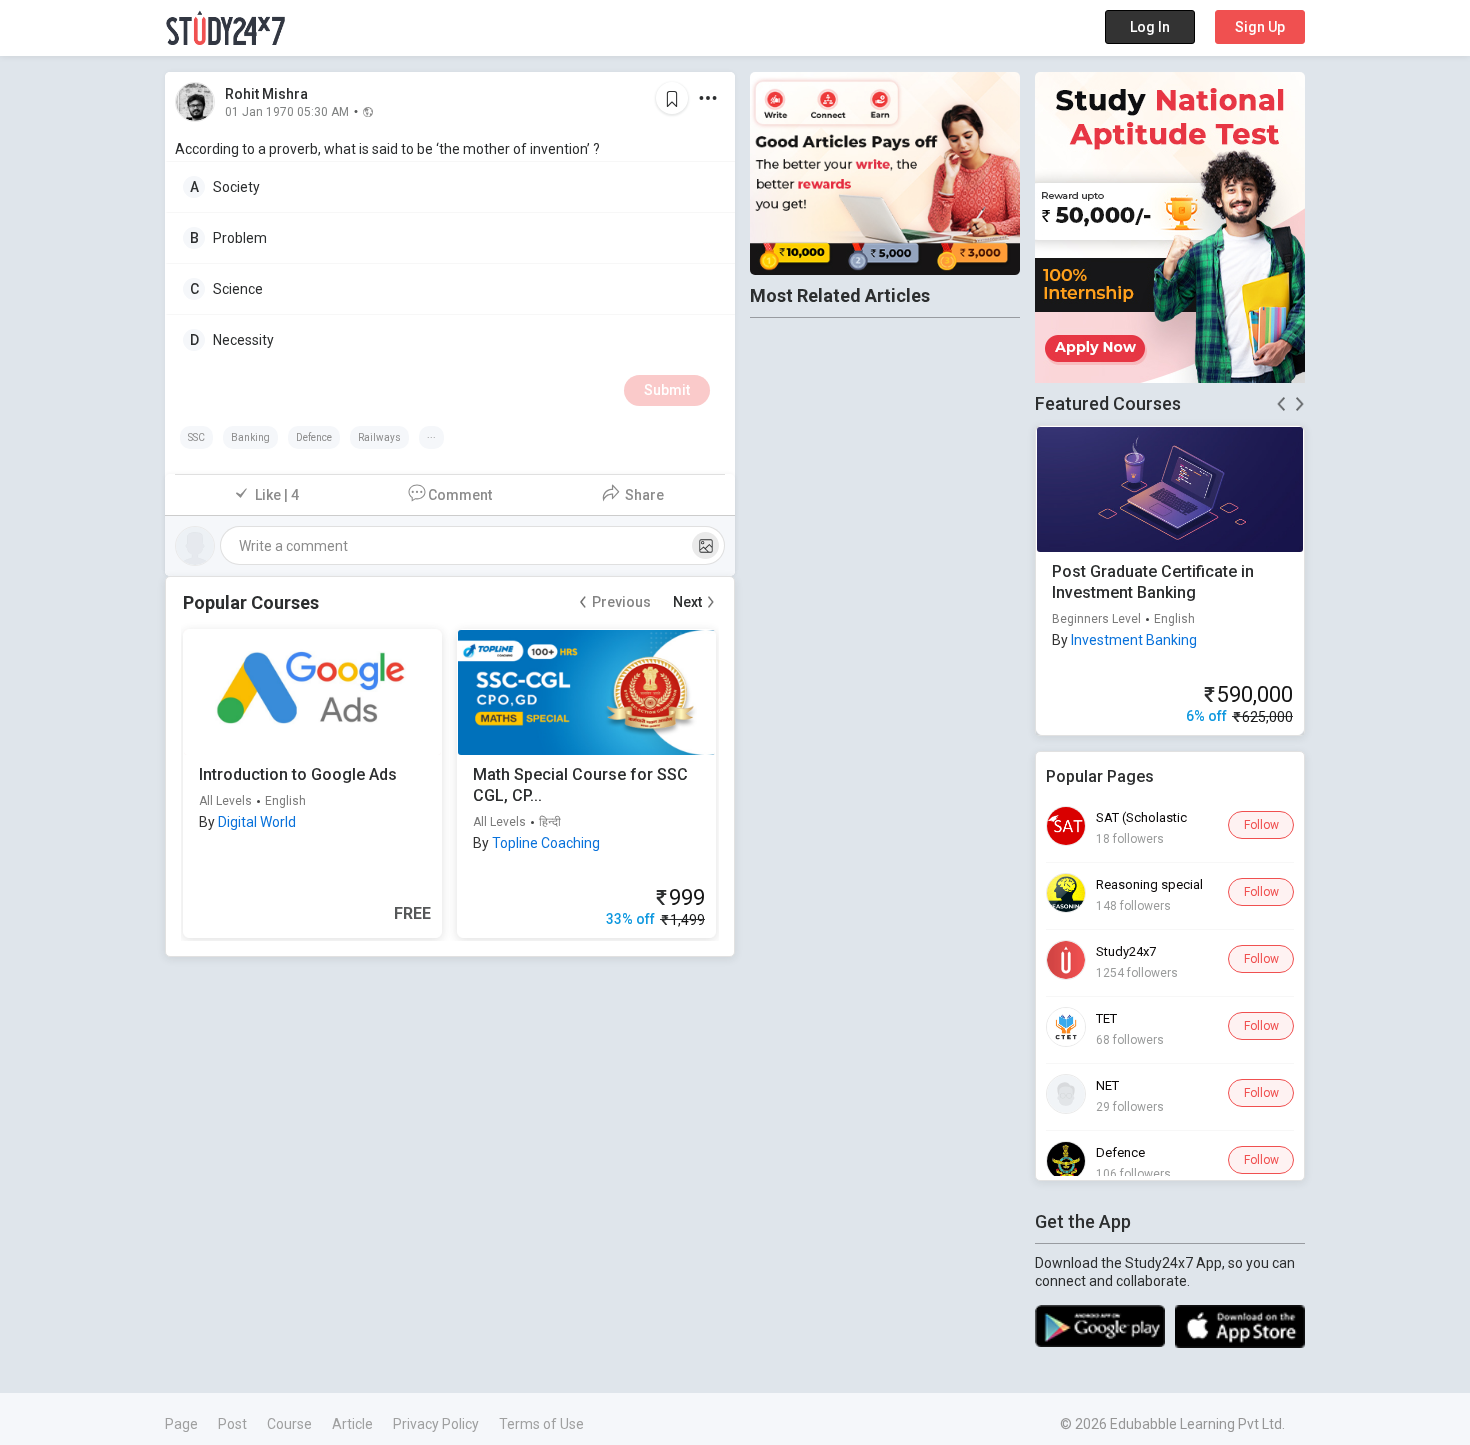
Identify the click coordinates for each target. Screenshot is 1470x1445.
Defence (1120, 1152)
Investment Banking (1134, 640)
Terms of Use (541, 1424)
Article (352, 1424)
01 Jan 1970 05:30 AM (287, 111)
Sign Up (1260, 27)
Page (181, 1424)
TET (1106, 1018)
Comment (460, 495)
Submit (667, 390)
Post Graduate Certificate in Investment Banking (1153, 582)
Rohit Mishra (266, 94)
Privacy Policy (436, 1424)
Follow (1261, 825)
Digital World (257, 822)
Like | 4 (277, 495)
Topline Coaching (546, 843)
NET (1107, 1085)
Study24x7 (1126, 951)
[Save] (672, 98)
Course (289, 1424)
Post (232, 1424)
